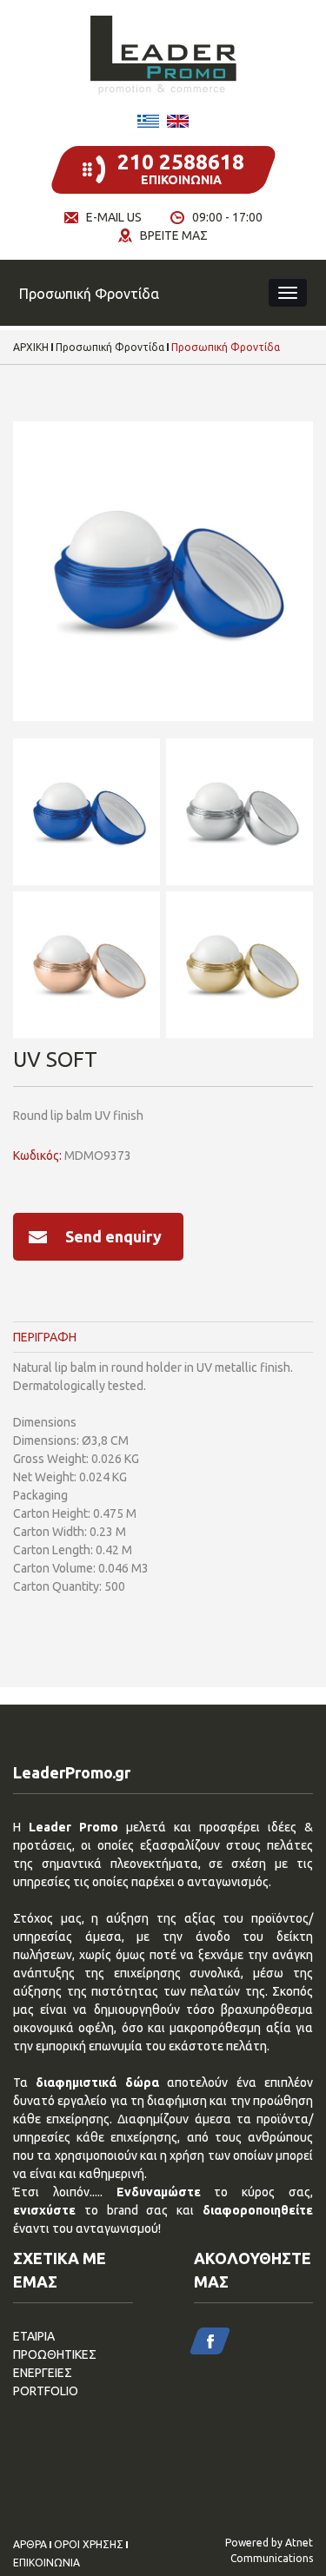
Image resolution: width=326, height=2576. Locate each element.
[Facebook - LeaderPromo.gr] (210, 2341)
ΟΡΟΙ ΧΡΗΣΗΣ (89, 2545)
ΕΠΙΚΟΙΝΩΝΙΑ (47, 2563)
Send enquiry (113, 1236)
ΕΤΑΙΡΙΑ (34, 2336)
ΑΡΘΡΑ (30, 2545)
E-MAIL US (114, 217)
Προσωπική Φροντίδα (110, 348)
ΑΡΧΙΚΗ (31, 348)
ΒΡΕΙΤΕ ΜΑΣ (174, 235)
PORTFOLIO (46, 2391)
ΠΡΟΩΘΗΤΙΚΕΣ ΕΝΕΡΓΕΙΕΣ (55, 2364)
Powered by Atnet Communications (269, 2550)
